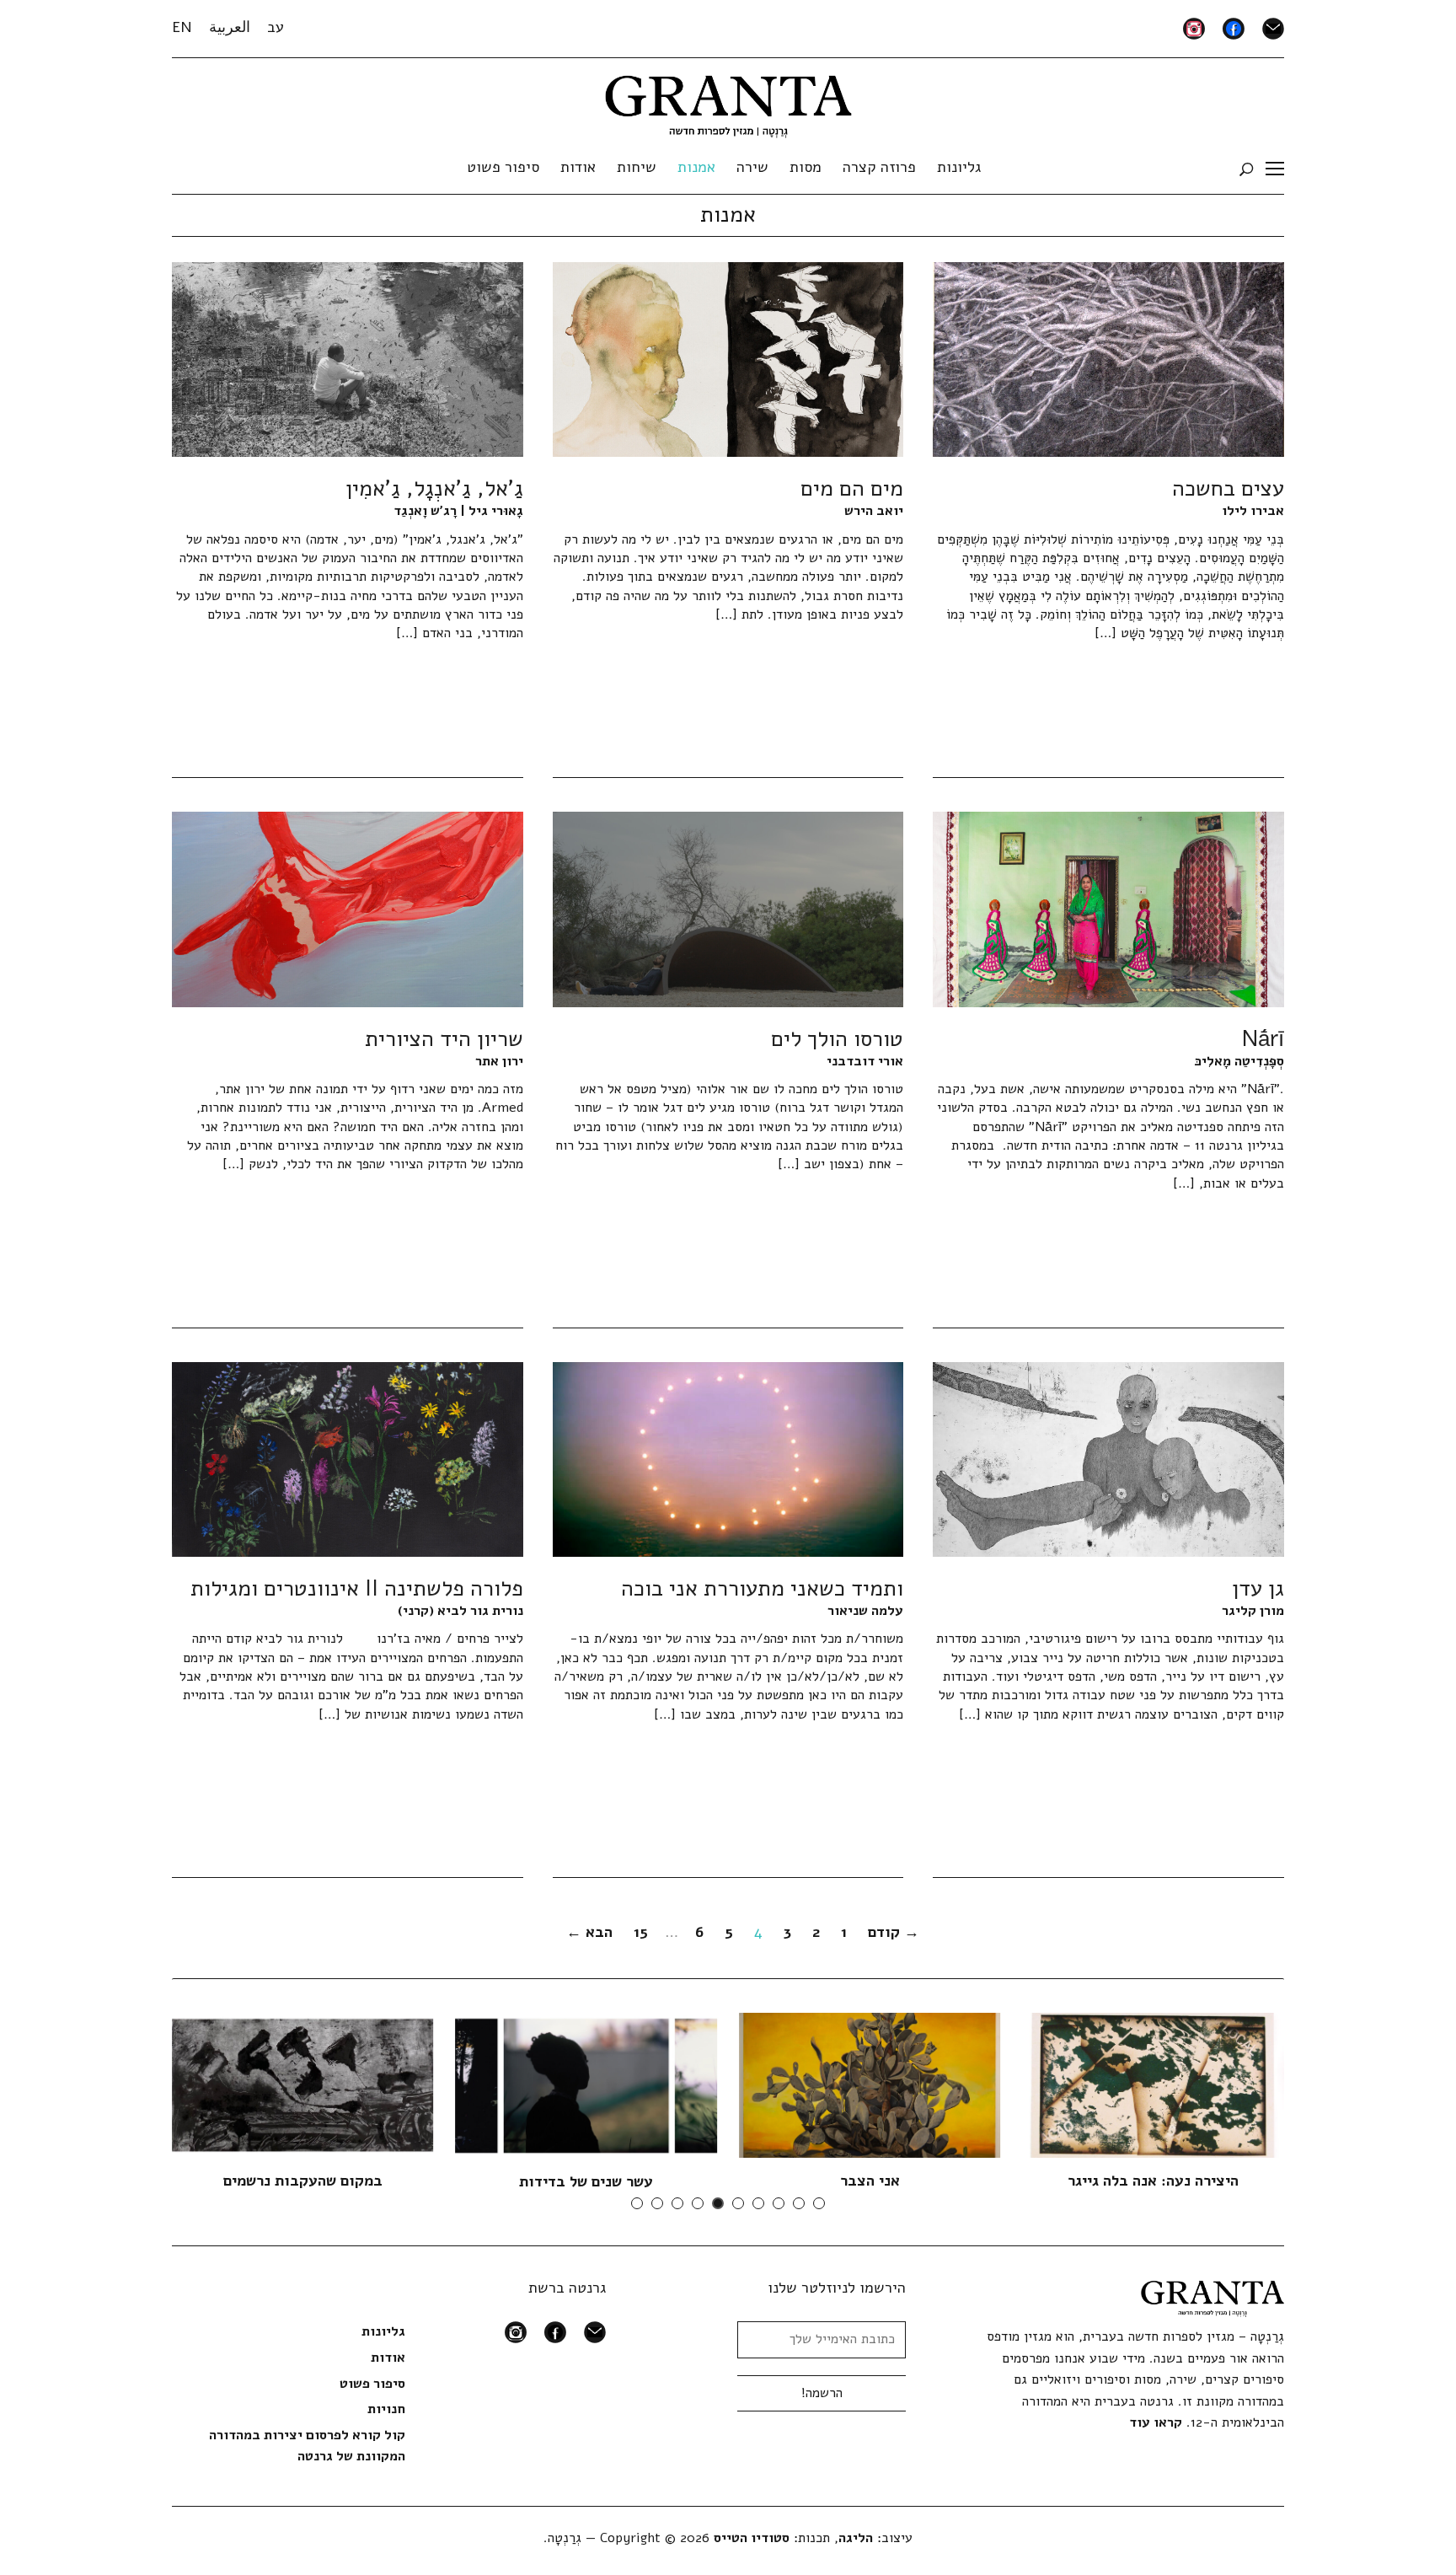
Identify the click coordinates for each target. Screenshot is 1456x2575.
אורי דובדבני (865, 1061)
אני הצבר (870, 2181)
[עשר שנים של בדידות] (586, 2085)
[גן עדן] (1108, 1458)
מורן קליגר (1253, 1611)
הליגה (856, 2538)
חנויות (386, 2409)
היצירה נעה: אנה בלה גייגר (1153, 2181)
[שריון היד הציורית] (348, 909)
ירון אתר (499, 1061)
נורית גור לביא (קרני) (460, 1611)
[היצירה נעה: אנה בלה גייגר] (1154, 2084)
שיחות (637, 167)
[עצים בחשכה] (1108, 359)
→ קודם (894, 1932)
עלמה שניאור (865, 1611)
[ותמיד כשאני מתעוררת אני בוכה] (728, 1458)
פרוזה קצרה (879, 167)
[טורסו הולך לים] (728, 909)
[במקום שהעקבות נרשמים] (302, 2084)
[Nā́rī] (1108, 909)
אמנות (696, 167)
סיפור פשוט (503, 167)
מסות (806, 167)
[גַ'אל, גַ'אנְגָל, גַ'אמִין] (348, 359)
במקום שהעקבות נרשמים (303, 2181)
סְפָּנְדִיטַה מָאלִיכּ (1239, 1061)
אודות (578, 167)
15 (641, 1932)
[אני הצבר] (870, 2084)
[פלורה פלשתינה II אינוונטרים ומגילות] (348, 1458)
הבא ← (589, 1932)
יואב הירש (874, 511)
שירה (752, 167)
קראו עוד (1156, 2422)
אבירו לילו (1253, 511)
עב (276, 27)
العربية (230, 27)
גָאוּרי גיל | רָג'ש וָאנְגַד (458, 511)
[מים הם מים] (728, 359)
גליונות (959, 167)
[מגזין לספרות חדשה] (728, 101)
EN (182, 27)
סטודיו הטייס (752, 2538)
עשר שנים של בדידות (586, 2181)
